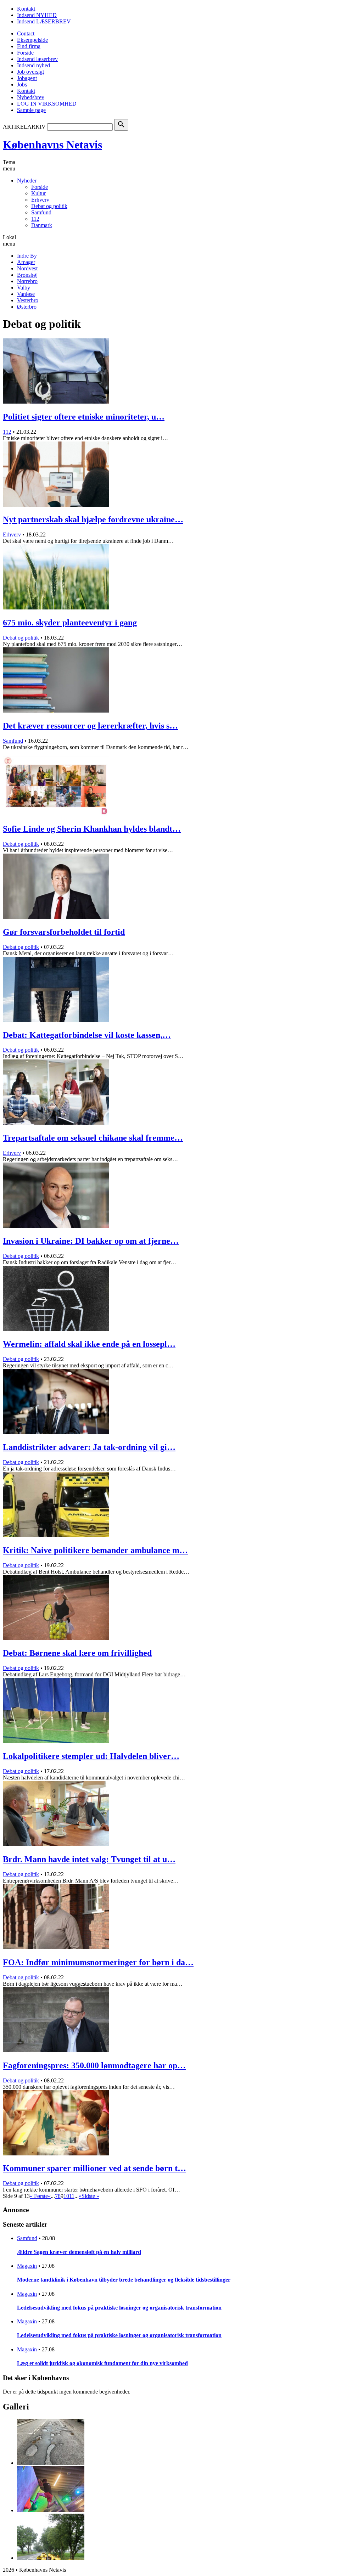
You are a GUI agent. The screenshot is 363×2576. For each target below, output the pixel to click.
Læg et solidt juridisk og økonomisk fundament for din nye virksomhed (102, 2363)
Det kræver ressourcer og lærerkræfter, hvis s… (90, 726)
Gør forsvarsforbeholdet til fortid (64, 932)
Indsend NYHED (37, 15)
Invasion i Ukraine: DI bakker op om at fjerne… (91, 1241)
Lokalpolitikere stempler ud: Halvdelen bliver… (91, 1756)
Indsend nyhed (33, 65)
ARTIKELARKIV (24, 127)
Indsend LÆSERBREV (44, 21)
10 (66, 2196)
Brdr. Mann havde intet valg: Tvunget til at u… (89, 1859)
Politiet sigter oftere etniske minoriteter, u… (84, 417)
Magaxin (27, 2266)
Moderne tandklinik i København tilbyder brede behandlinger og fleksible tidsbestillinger (124, 2280)
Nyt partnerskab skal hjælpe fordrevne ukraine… (93, 519)
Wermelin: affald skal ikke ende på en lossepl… (89, 1344)
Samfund (41, 212)
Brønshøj (27, 275)
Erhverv (40, 200)
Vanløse (26, 294)
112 (35, 219)
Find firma (29, 46)
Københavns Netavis (52, 145)
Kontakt (26, 9)
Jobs (22, 85)
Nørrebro (27, 281)
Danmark (42, 225)
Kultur (38, 193)
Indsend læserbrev (37, 59)
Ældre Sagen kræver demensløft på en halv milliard (79, 2252)
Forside (25, 53)
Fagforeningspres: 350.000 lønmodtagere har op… (94, 2065)
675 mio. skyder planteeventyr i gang (70, 623)
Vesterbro (28, 300)
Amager (26, 262)
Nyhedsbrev (31, 97)
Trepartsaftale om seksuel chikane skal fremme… (93, 1138)
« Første (39, 2196)
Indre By (27, 256)
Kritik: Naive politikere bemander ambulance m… (95, 1550)
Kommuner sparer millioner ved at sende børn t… (94, 2168)
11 (72, 2196)
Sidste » (90, 2196)
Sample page (31, 110)
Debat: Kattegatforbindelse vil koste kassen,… (87, 1035)
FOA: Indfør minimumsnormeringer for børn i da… (98, 1962)
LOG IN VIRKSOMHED (47, 104)
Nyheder (27, 181)
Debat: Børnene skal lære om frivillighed (77, 1653)
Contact (26, 33)
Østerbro (27, 307)
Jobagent (27, 78)
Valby (24, 288)
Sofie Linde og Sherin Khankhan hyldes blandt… (92, 829)
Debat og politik (49, 206)
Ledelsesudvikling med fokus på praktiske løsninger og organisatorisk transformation (119, 2308)
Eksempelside (32, 40)
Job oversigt (30, 72)
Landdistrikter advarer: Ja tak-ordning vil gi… (89, 1447)
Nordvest (27, 268)
